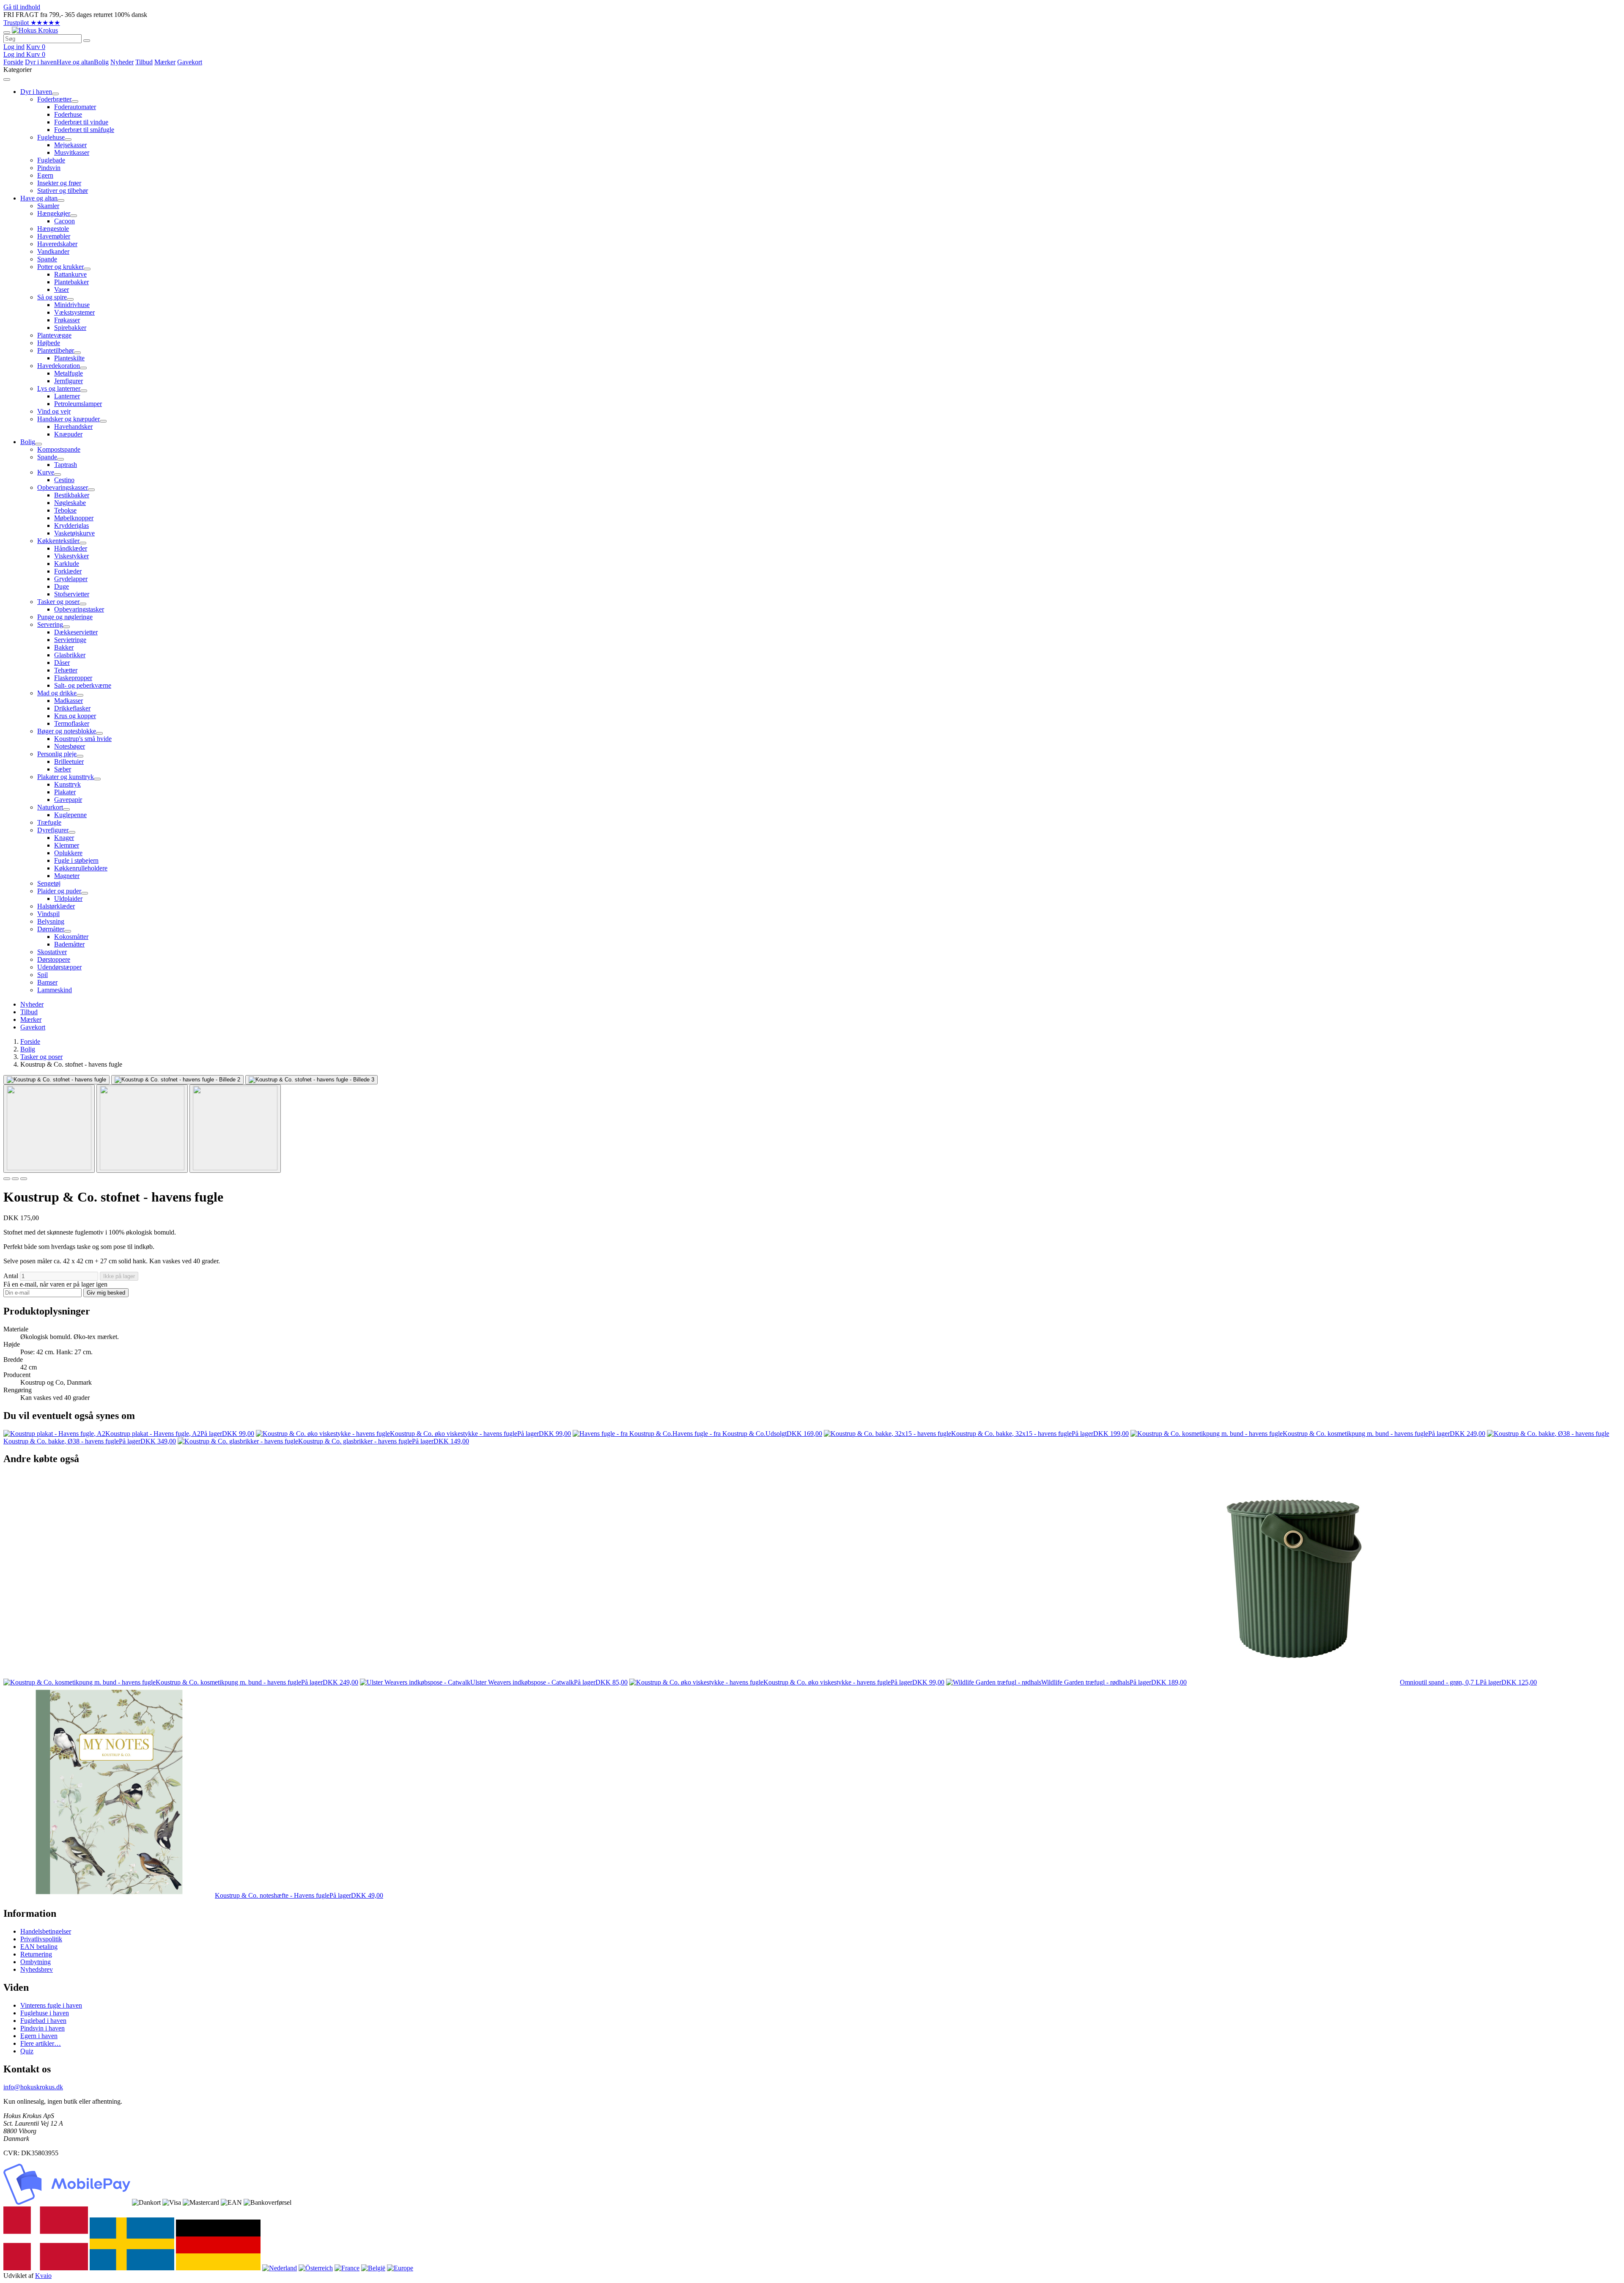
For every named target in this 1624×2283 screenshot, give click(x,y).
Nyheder (122, 62)
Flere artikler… (41, 2043)
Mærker (165, 62)
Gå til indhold (22, 7)
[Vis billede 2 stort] (177, 1080)
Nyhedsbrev (37, 1969)
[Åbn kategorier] (7, 33)
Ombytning (36, 1962)
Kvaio (43, 2276)
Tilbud (144, 62)
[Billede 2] (15, 1179)
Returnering (36, 1954)
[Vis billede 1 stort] (56, 1080)
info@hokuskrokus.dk (33, 2087)
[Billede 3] (24, 1179)
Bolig (101, 62)
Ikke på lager (119, 1276)
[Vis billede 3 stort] (311, 1080)
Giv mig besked (106, 1293)
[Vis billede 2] (142, 1129)
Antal (11, 1276)
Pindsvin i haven (43, 2028)
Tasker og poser (41, 1057)
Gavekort (190, 62)
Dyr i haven (41, 62)
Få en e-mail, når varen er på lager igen (55, 1284)
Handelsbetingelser (46, 1931)
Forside (13, 62)
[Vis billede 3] (235, 1129)
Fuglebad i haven (43, 2021)
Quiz (27, 2051)
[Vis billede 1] (49, 1129)
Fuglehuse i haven (45, 2013)
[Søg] (87, 41)
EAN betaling (39, 1947)
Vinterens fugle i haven (51, 2005)
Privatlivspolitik (41, 1939)
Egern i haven (39, 2036)
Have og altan (75, 62)
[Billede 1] (7, 1179)
